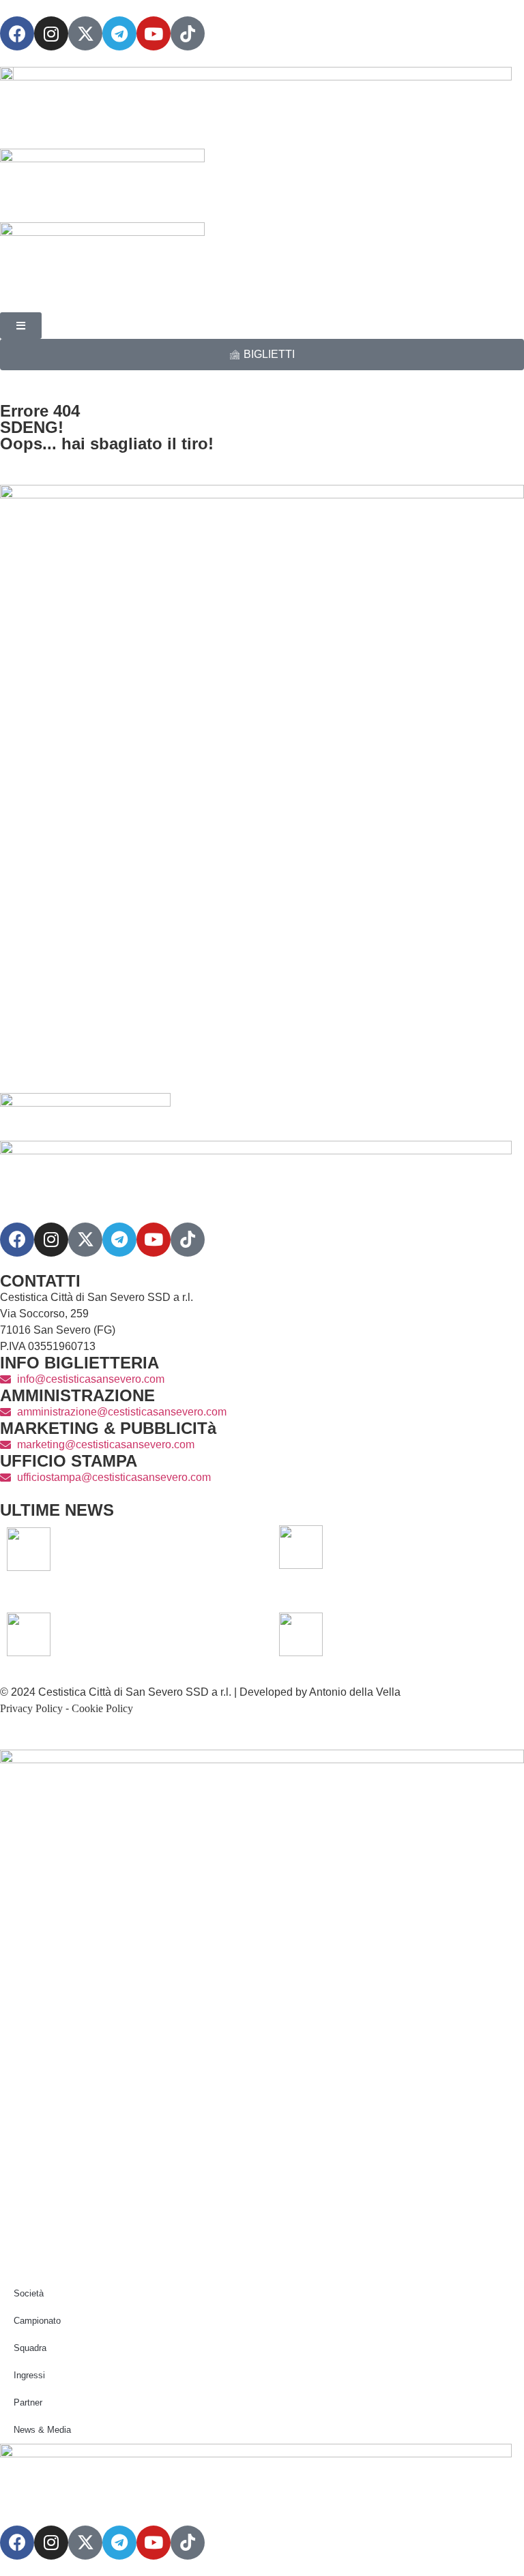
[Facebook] (17, 33)
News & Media (42, 2430)
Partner (28, 2402)
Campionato (37, 2321)
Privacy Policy (31, 1708)
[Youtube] (154, 33)
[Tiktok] (188, 1240)
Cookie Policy (102, 1708)
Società (29, 2293)
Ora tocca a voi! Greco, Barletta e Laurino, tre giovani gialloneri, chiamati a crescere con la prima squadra (423, 1549)
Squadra (30, 2348)
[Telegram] (119, 33)
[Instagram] (51, 33)
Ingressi (29, 2375)
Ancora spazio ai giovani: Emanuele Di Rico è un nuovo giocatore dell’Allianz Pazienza (142, 1636)
